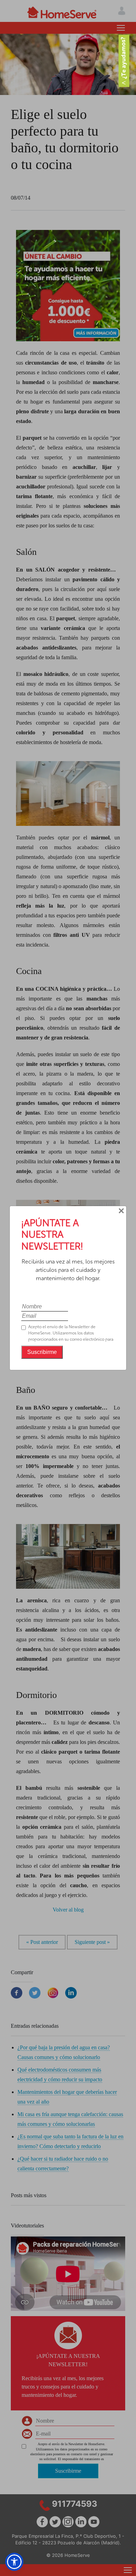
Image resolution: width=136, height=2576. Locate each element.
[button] (14, 2562)
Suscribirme (42, 1352)
